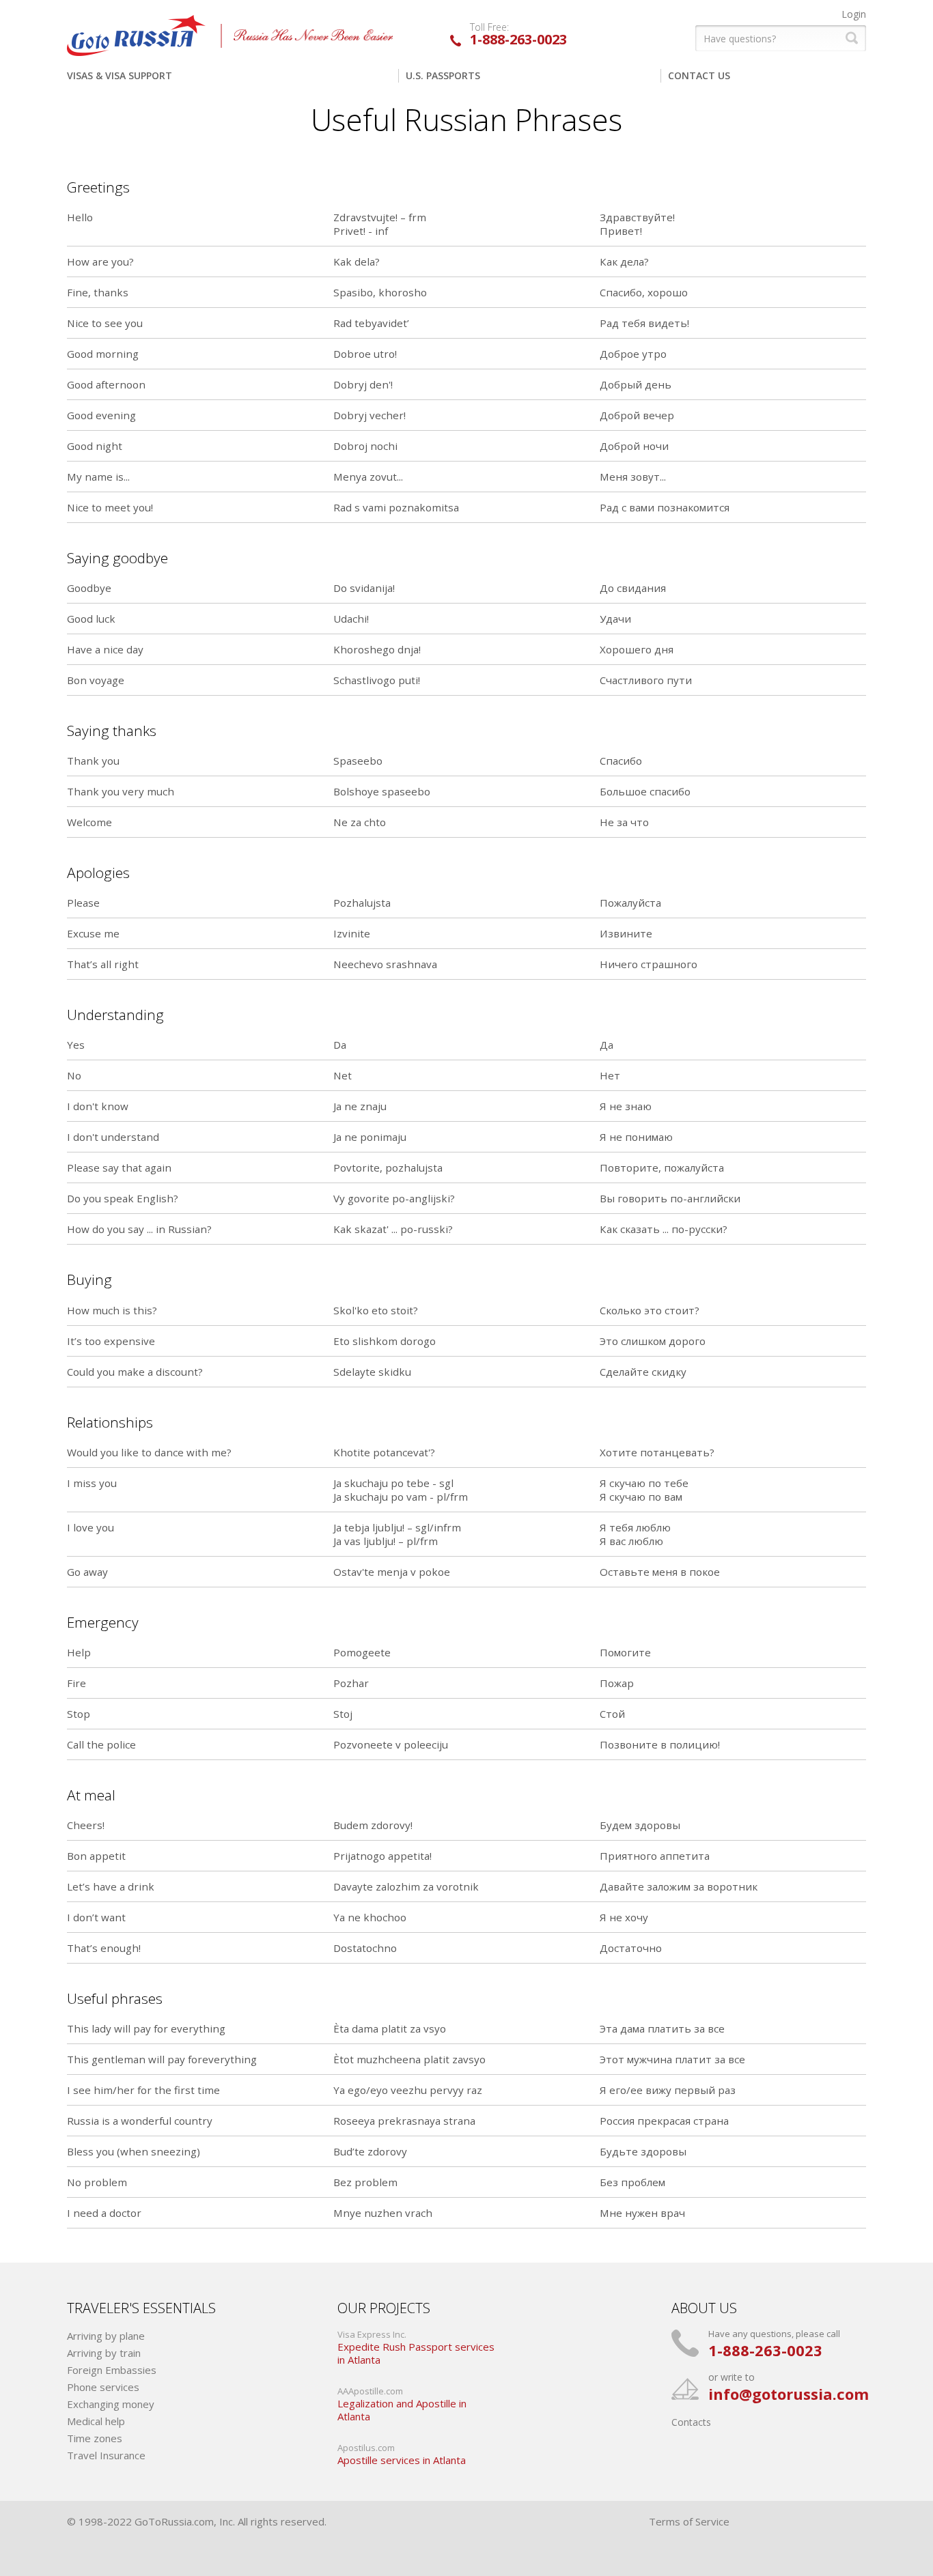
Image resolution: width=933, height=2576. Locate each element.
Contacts (691, 2422)
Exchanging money (111, 2404)
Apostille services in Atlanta (402, 2460)
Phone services (103, 2387)
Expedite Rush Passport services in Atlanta (416, 2354)
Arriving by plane (106, 2336)
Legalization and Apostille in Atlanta (402, 2410)
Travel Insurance (106, 2455)
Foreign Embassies (112, 2370)
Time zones (95, 2438)
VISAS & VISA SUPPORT (120, 75)
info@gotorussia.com (789, 2394)
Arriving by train (104, 2353)
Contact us (699, 75)
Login (854, 14)
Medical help (96, 2421)
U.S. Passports (443, 75)
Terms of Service (689, 2521)
